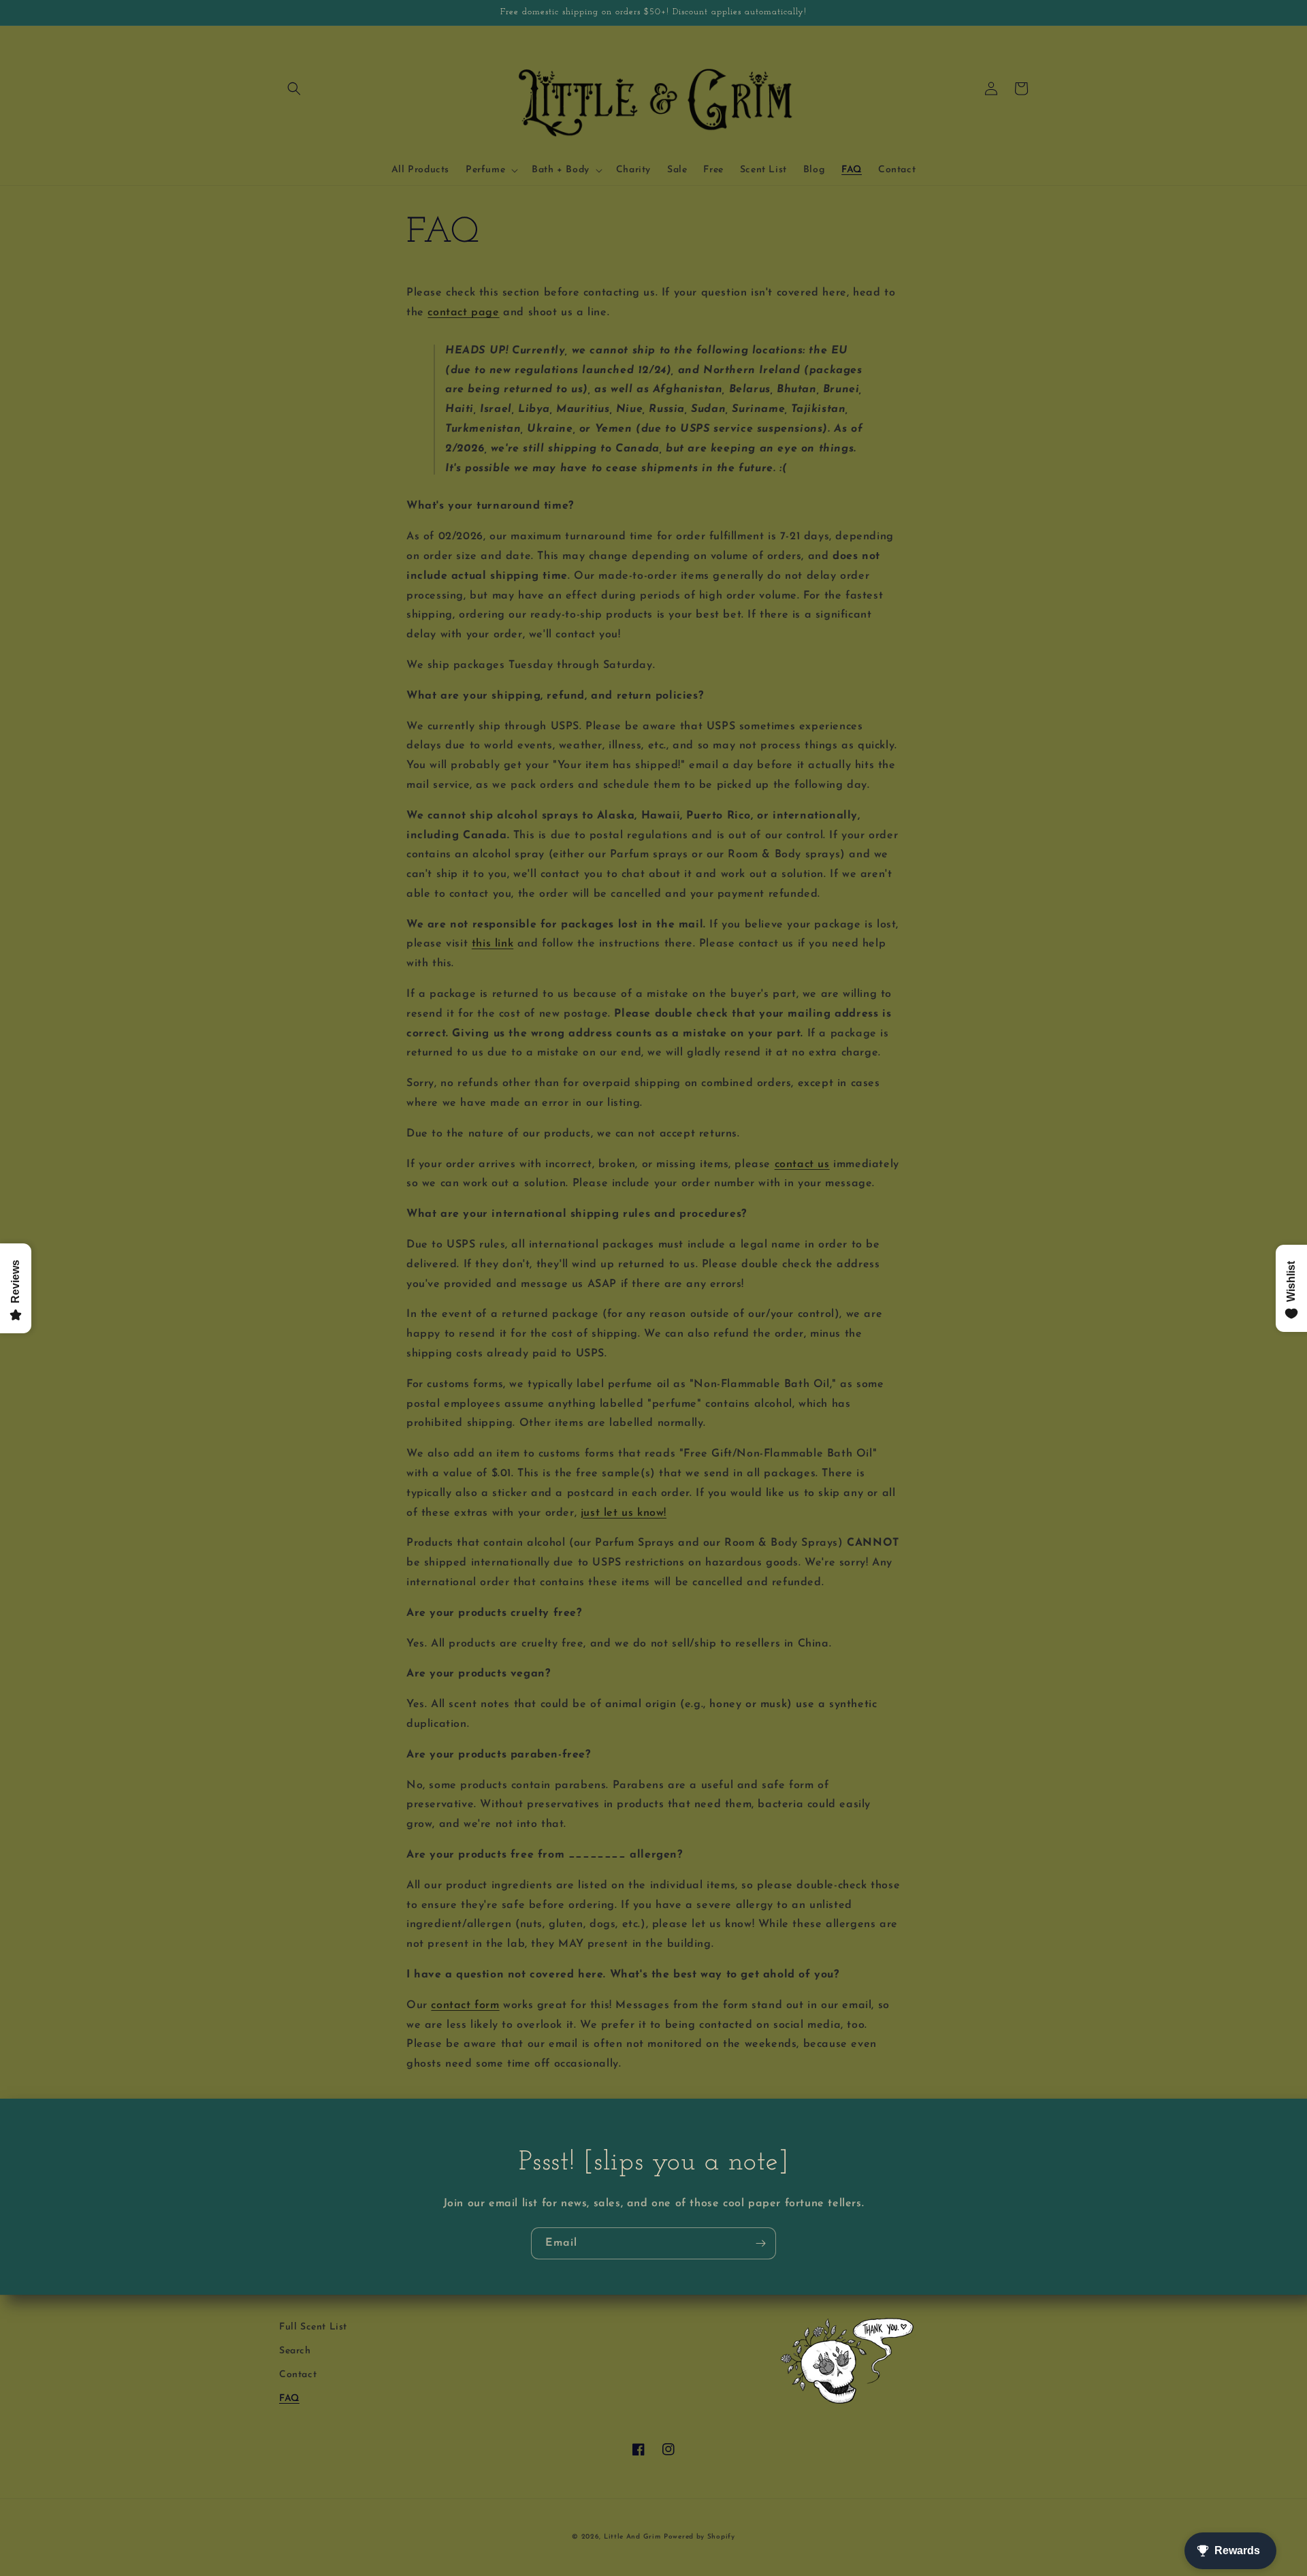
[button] (294, 89)
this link (493, 944)
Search (295, 2351)
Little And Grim (632, 2537)
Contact (298, 2375)
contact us (802, 1164)
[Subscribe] (760, 2243)
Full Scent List (313, 2327)
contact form (465, 2005)
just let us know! (624, 1513)
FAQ (289, 2399)
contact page (463, 313)
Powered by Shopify (699, 2537)
